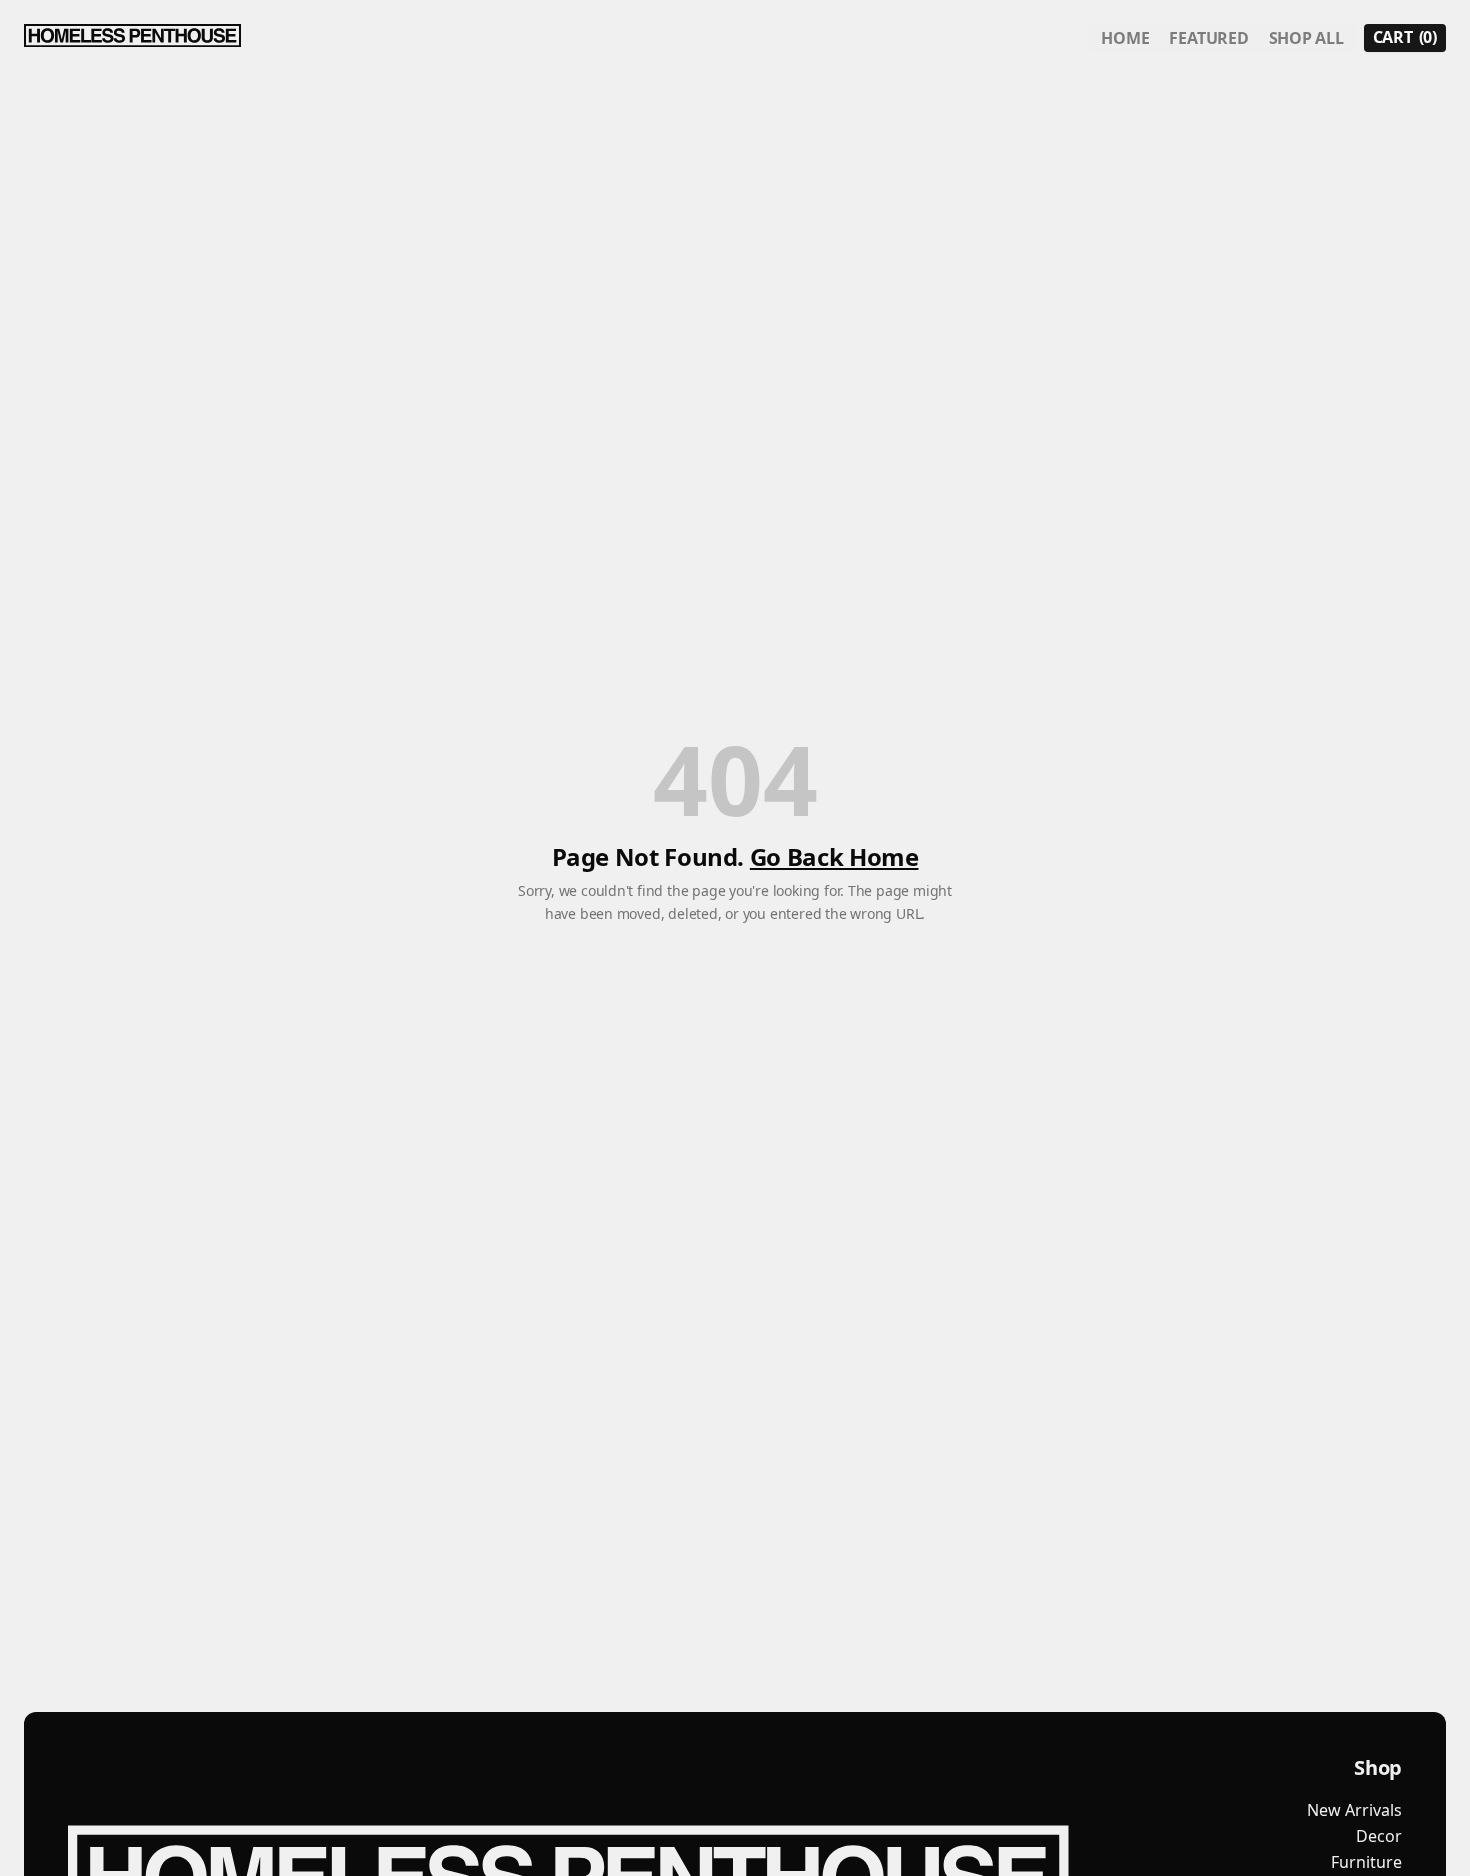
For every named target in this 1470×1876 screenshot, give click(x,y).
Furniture (1366, 1862)
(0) (1405, 37)
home (1125, 38)
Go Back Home (834, 856)
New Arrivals (1354, 1810)
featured (1208, 38)
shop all (1306, 38)
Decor (1379, 1836)
